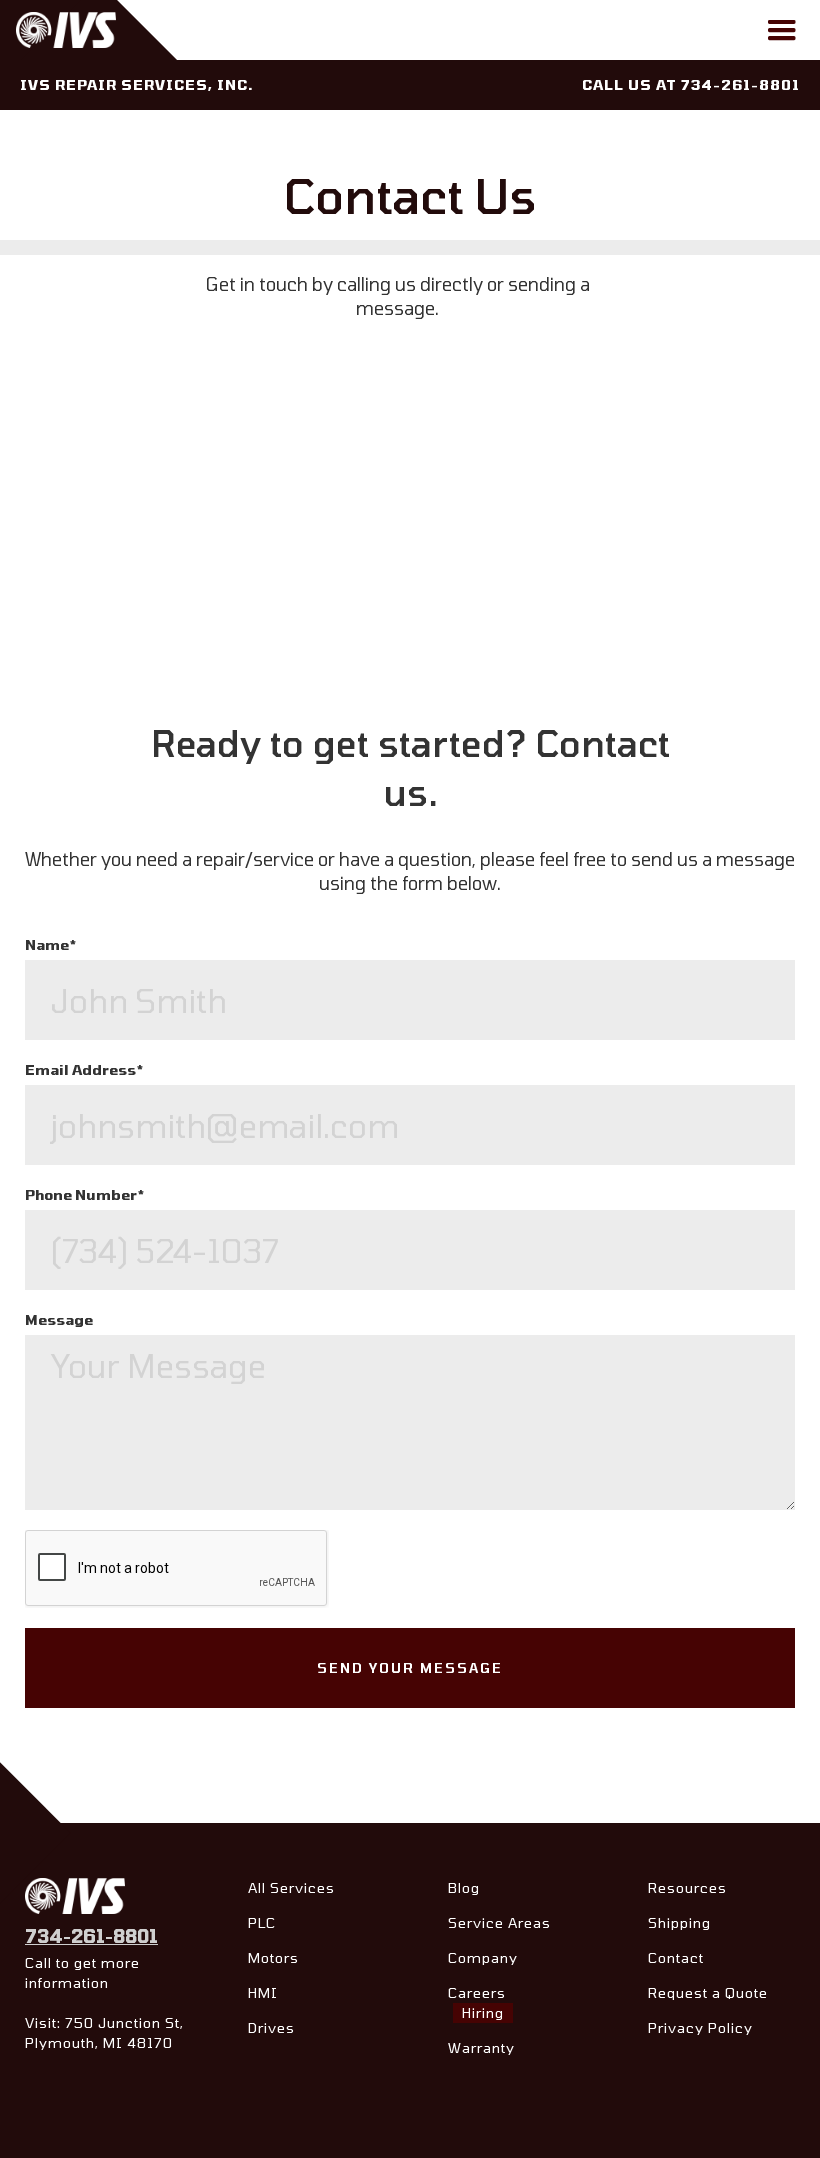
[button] (782, 31)
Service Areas (499, 1922)
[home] (101, 30)
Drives (271, 2027)
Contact (676, 1957)
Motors (273, 1957)
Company (483, 1957)
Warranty (481, 2047)
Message (59, 1319)
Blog (464, 1887)
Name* (50, 944)
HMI (263, 1992)
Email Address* (84, 1069)
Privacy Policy (700, 2027)
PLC (262, 1922)
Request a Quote (708, 1992)
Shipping (679, 1922)
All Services (291, 1887)
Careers (477, 2002)
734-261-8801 (91, 1936)
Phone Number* (84, 1194)
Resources (687, 1887)
